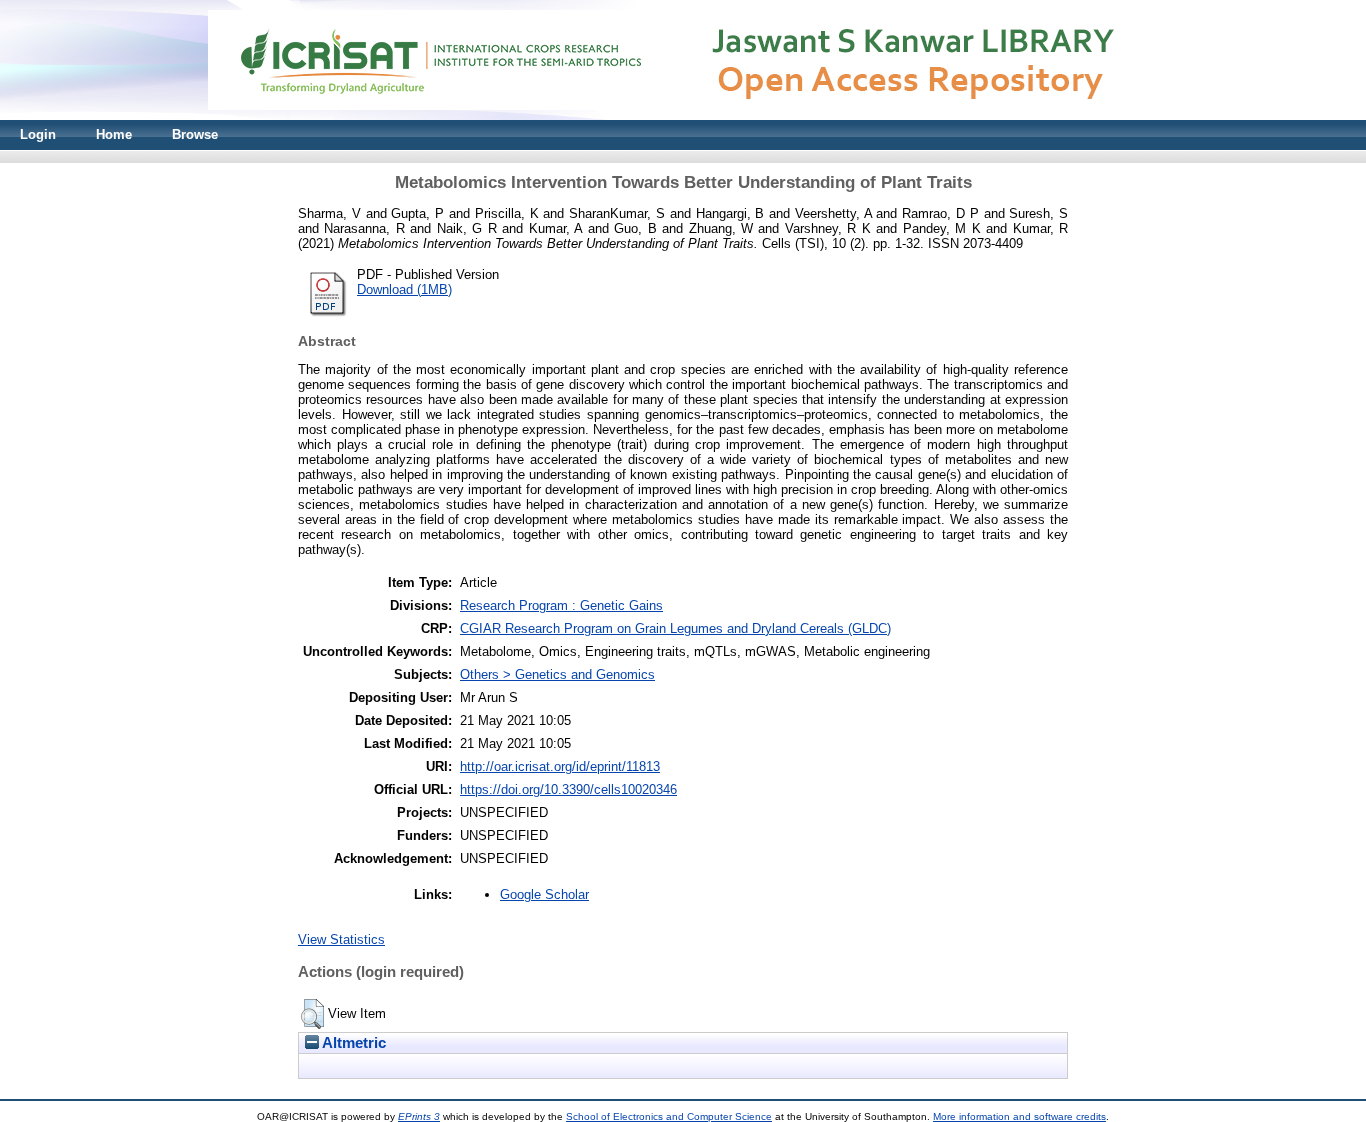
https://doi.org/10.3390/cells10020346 (568, 789)
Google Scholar (544, 894)
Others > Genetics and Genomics (557, 674)
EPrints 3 (419, 1116)
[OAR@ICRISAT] (683, 115)
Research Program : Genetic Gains (561, 605)
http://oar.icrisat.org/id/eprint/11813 (560, 766)
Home (114, 134)
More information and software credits (1019, 1116)
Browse (195, 134)
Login (38, 134)
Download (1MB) (404, 289)
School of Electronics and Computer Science (669, 1116)
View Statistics (341, 939)
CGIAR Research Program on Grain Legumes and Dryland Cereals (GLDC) (675, 628)
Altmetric (352, 1043)
